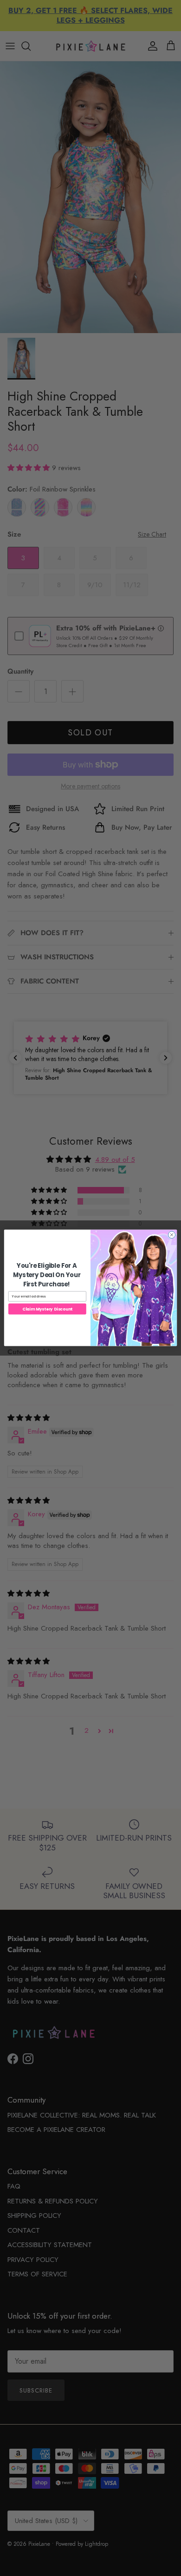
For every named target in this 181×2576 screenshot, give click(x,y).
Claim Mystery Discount (48, 1309)
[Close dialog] (171, 1235)
